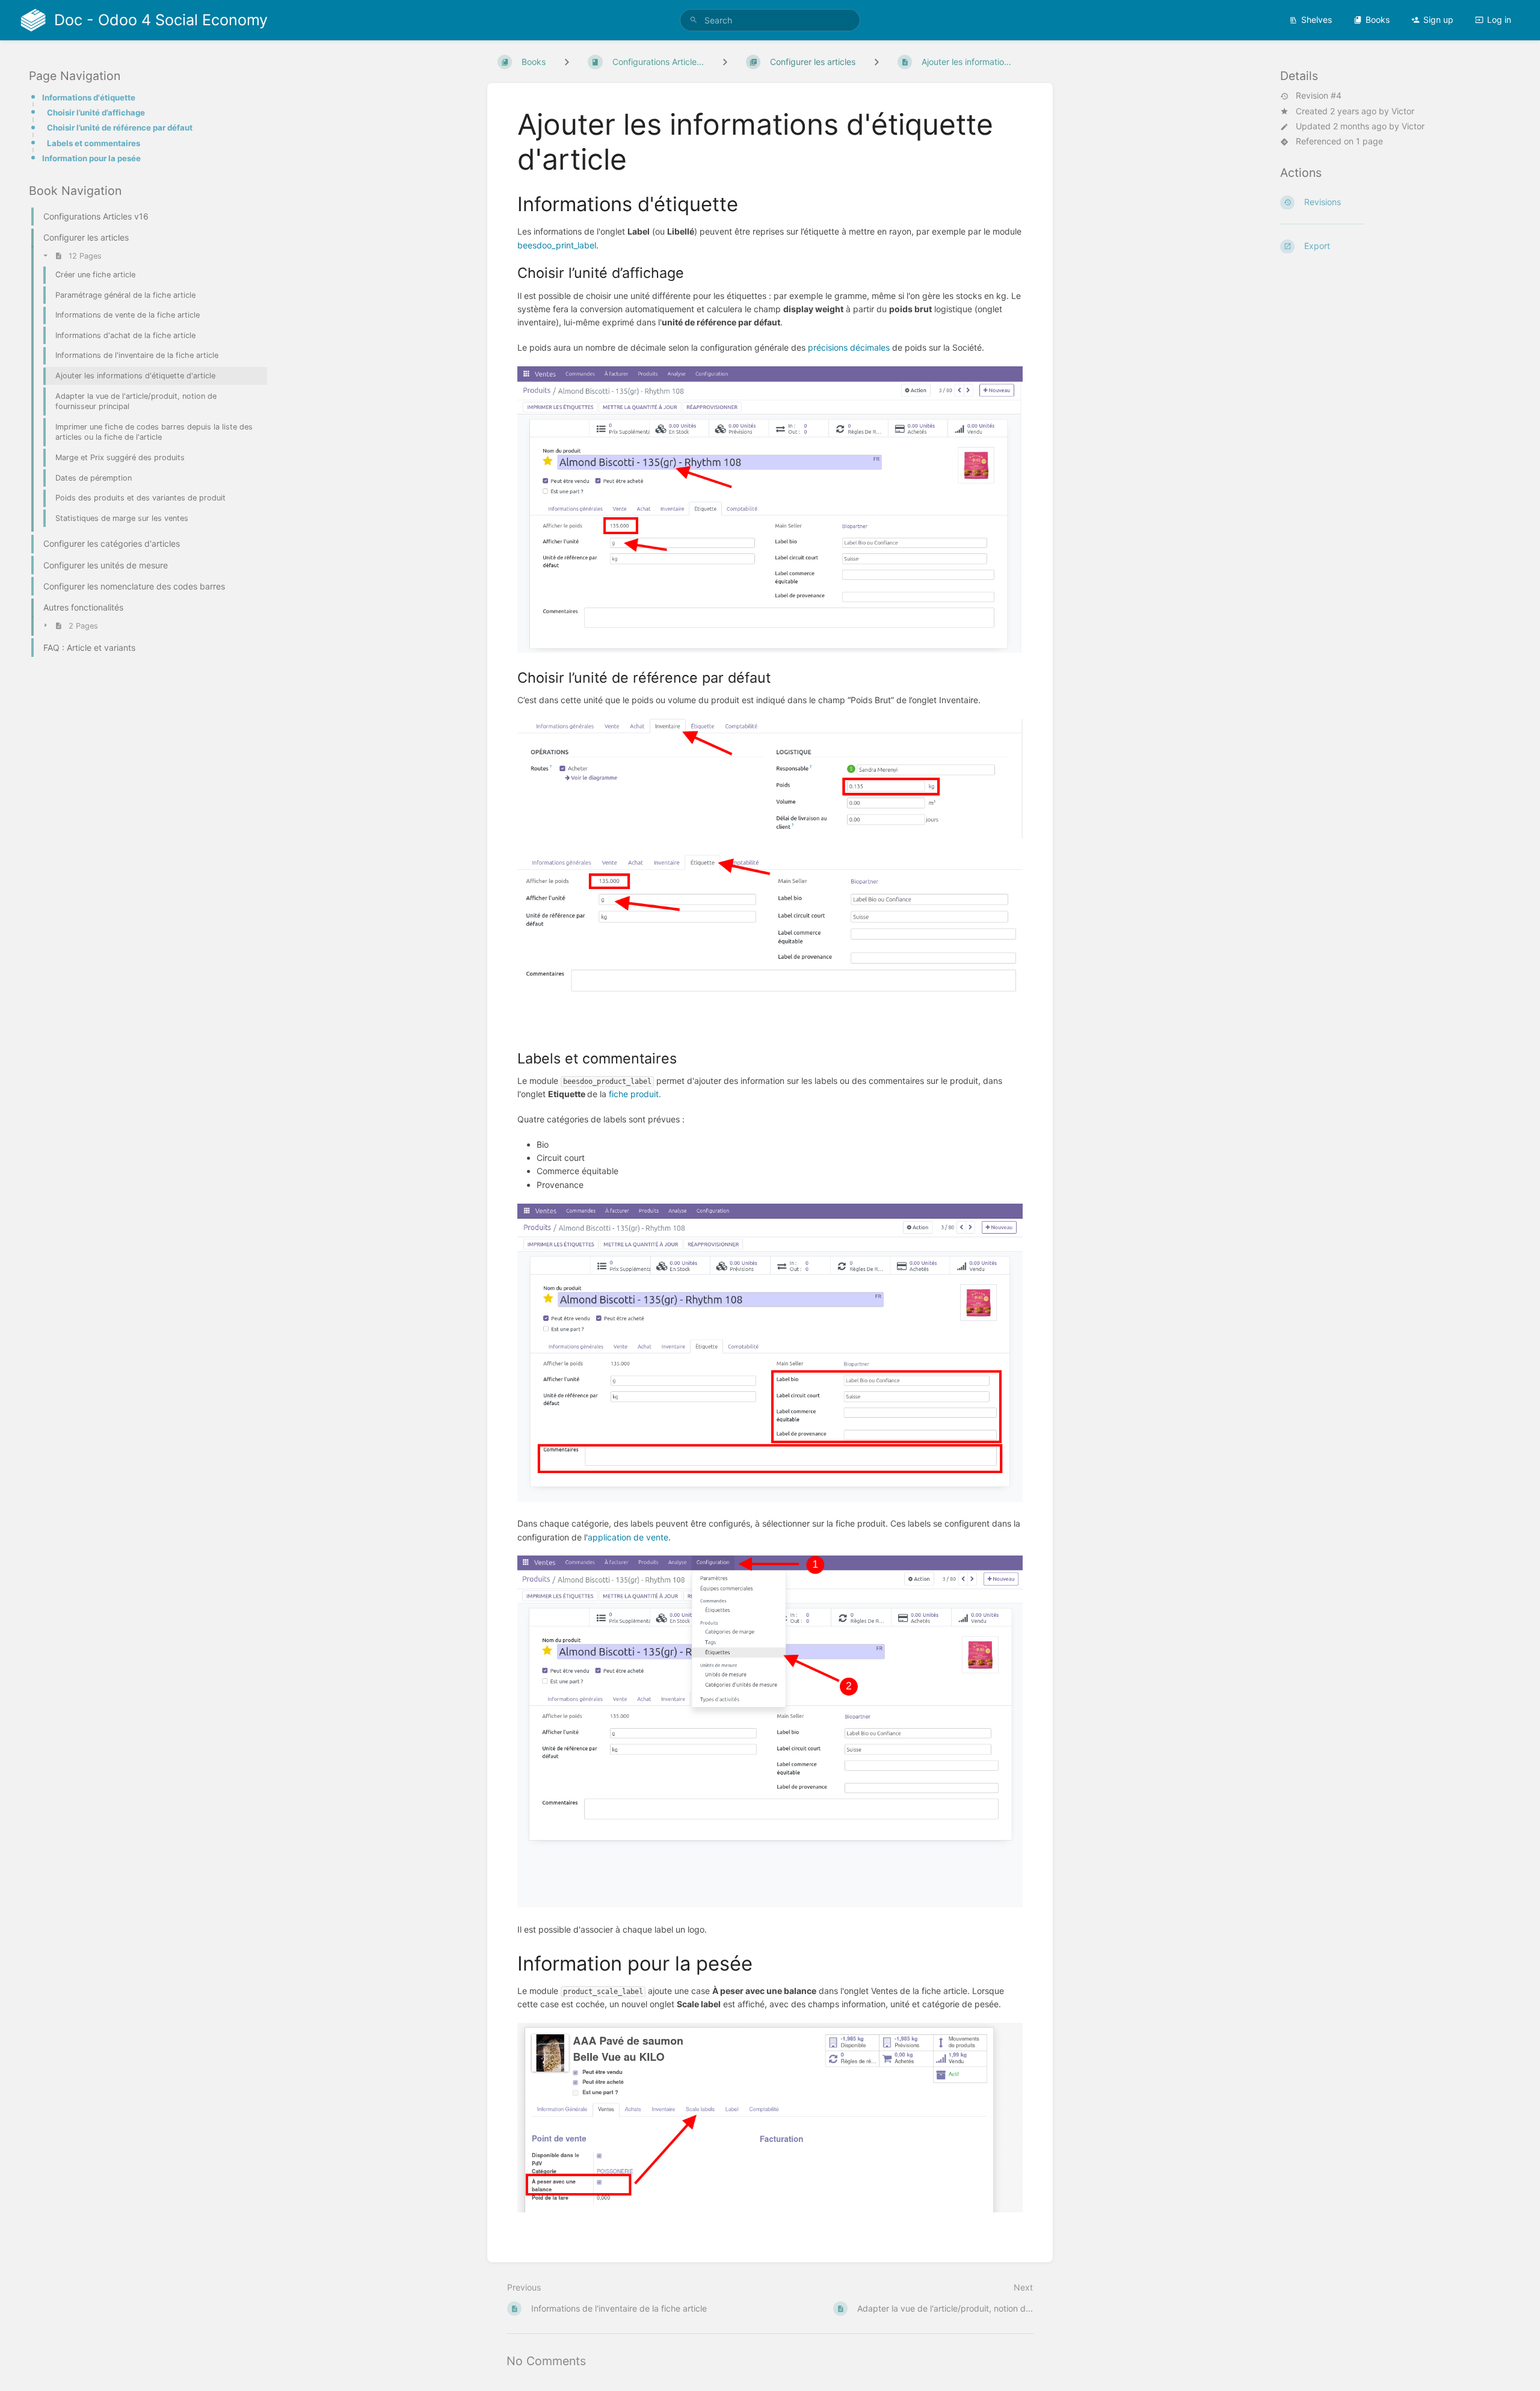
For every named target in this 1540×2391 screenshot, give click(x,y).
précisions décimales (849, 347)
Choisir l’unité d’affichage (96, 112)
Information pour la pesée (91, 158)
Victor (1403, 111)
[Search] (694, 20)
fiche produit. (635, 1094)
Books (1378, 20)
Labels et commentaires (94, 143)
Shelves (1317, 20)
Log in (1499, 20)
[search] (770, 20)
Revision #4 (1319, 96)
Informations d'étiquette (89, 97)
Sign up (1438, 20)
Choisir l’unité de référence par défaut (120, 128)
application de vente (628, 1537)
